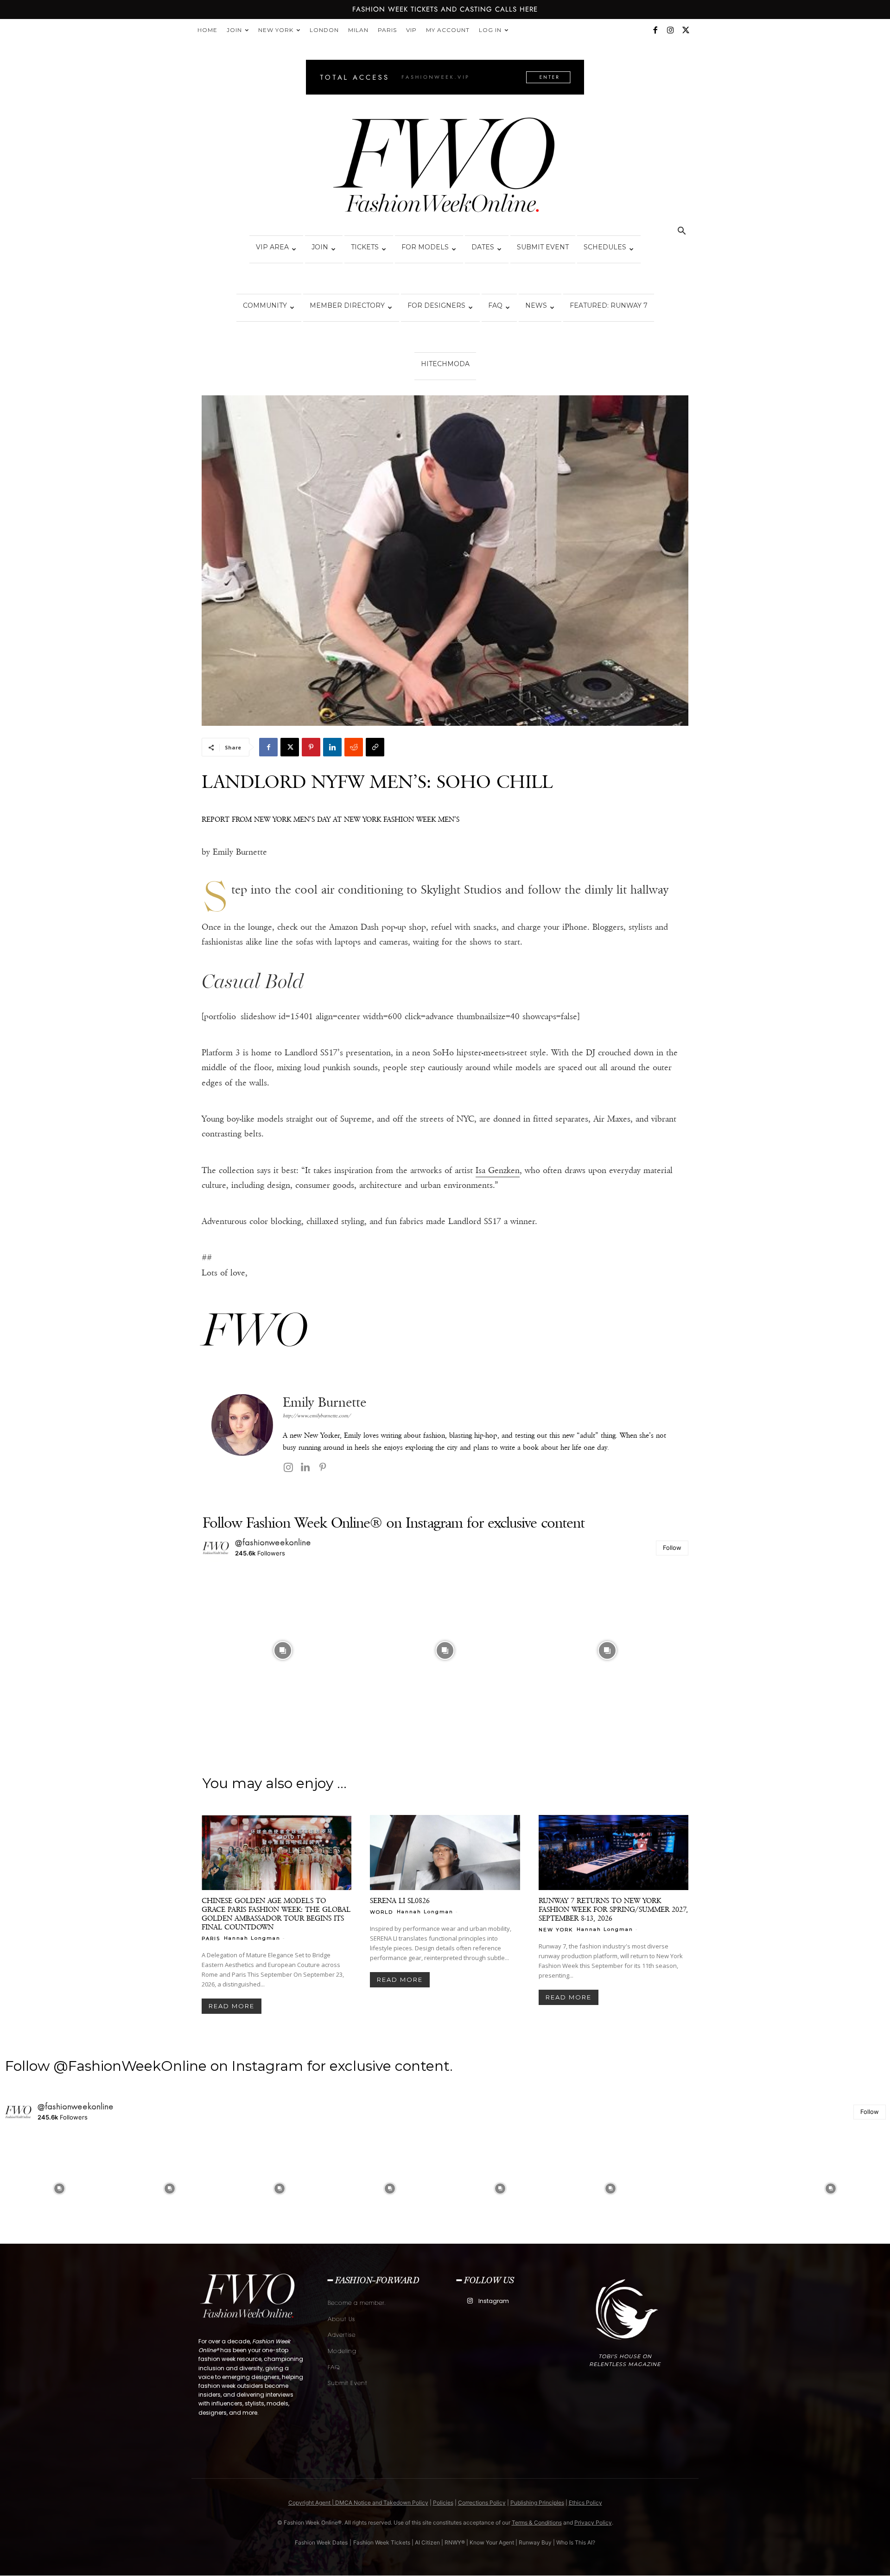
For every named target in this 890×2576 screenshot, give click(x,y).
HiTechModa (445, 364)
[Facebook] (655, 30)
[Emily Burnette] (242, 1435)
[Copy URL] (375, 747)
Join (234, 30)
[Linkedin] (332, 747)
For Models (425, 247)
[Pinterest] (311, 747)
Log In (490, 30)
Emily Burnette (324, 1402)
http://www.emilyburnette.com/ (317, 1416)
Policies (443, 2503)
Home (207, 30)
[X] (686, 30)
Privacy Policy (593, 2522)
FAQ (495, 305)
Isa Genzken (498, 1170)
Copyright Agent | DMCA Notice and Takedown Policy (358, 2503)
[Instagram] (670, 30)
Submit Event (543, 247)
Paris (387, 30)
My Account (448, 30)
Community (265, 305)
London (324, 30)
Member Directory (347, 305)
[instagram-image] (283, 1650)
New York (276, 30)
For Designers (436, 305)
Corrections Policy (482, 2503)
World (381, 1912)
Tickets (365, 247)
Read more (232, 2006)
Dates (483, 247)
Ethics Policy (585, 2503)
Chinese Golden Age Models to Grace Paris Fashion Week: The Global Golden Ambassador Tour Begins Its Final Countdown (276, 1914)
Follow (672, 1548)
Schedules (605, 247)
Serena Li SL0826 (400, 1900)
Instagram (494, 2301)
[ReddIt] (354, 747)
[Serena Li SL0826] (445, 1853)
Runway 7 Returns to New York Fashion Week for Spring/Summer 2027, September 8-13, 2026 (613, 1909)
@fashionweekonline (273, 1542)
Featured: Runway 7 (609, 305)
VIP (411, 30)
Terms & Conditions (537, 2522)
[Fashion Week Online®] (445, 168)
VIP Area (272, 247)
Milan (358, 30)
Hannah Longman (252, 1938)
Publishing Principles (537, 2503)
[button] (681, 232)
